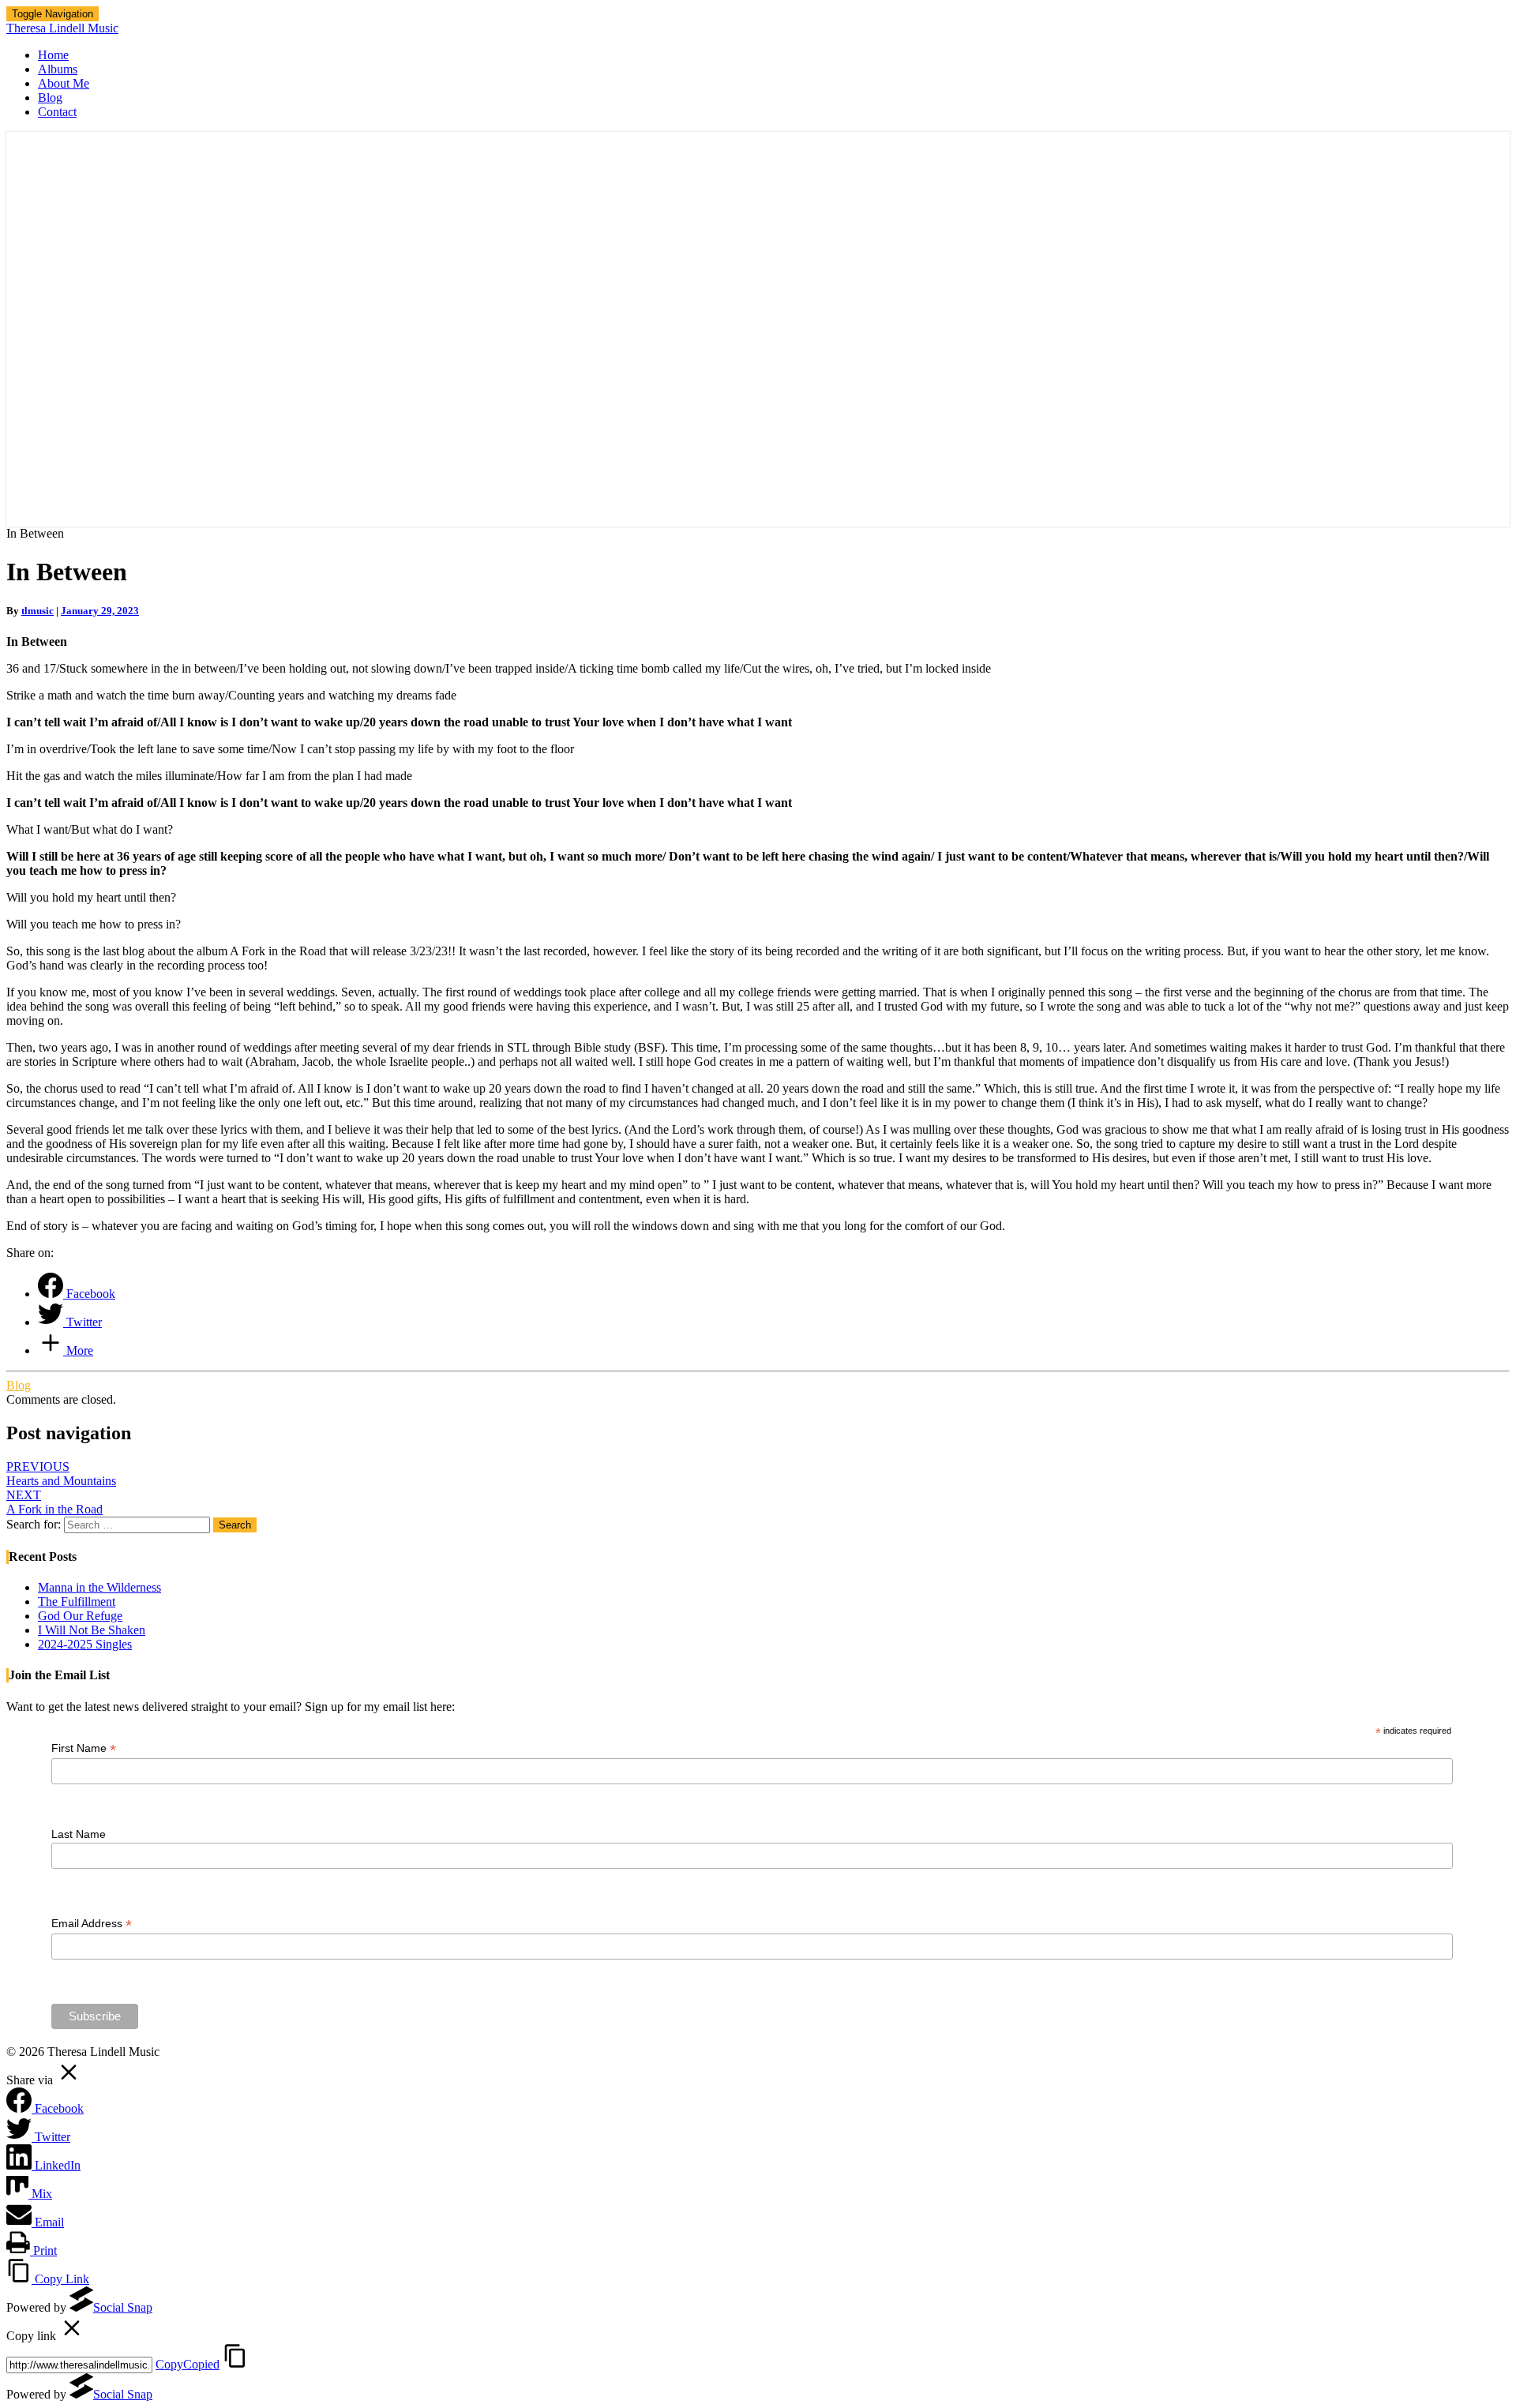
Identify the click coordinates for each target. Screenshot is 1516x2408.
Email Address (92, 1924)
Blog (50, 98)
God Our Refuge (80, 1616)
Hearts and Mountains (61, 1474)
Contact (57, 112)
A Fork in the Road (54, 1502)
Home (53, 55)
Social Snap (123, 2307)
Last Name (79, 1834)
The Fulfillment (77, 1602)
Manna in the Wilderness (99, 1587)
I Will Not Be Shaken (92, 1630)
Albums (58, 69)
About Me (64, 83)
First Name (84, 1748)
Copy (188, 2364)
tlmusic (38, 611)
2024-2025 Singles (85, 1644)
